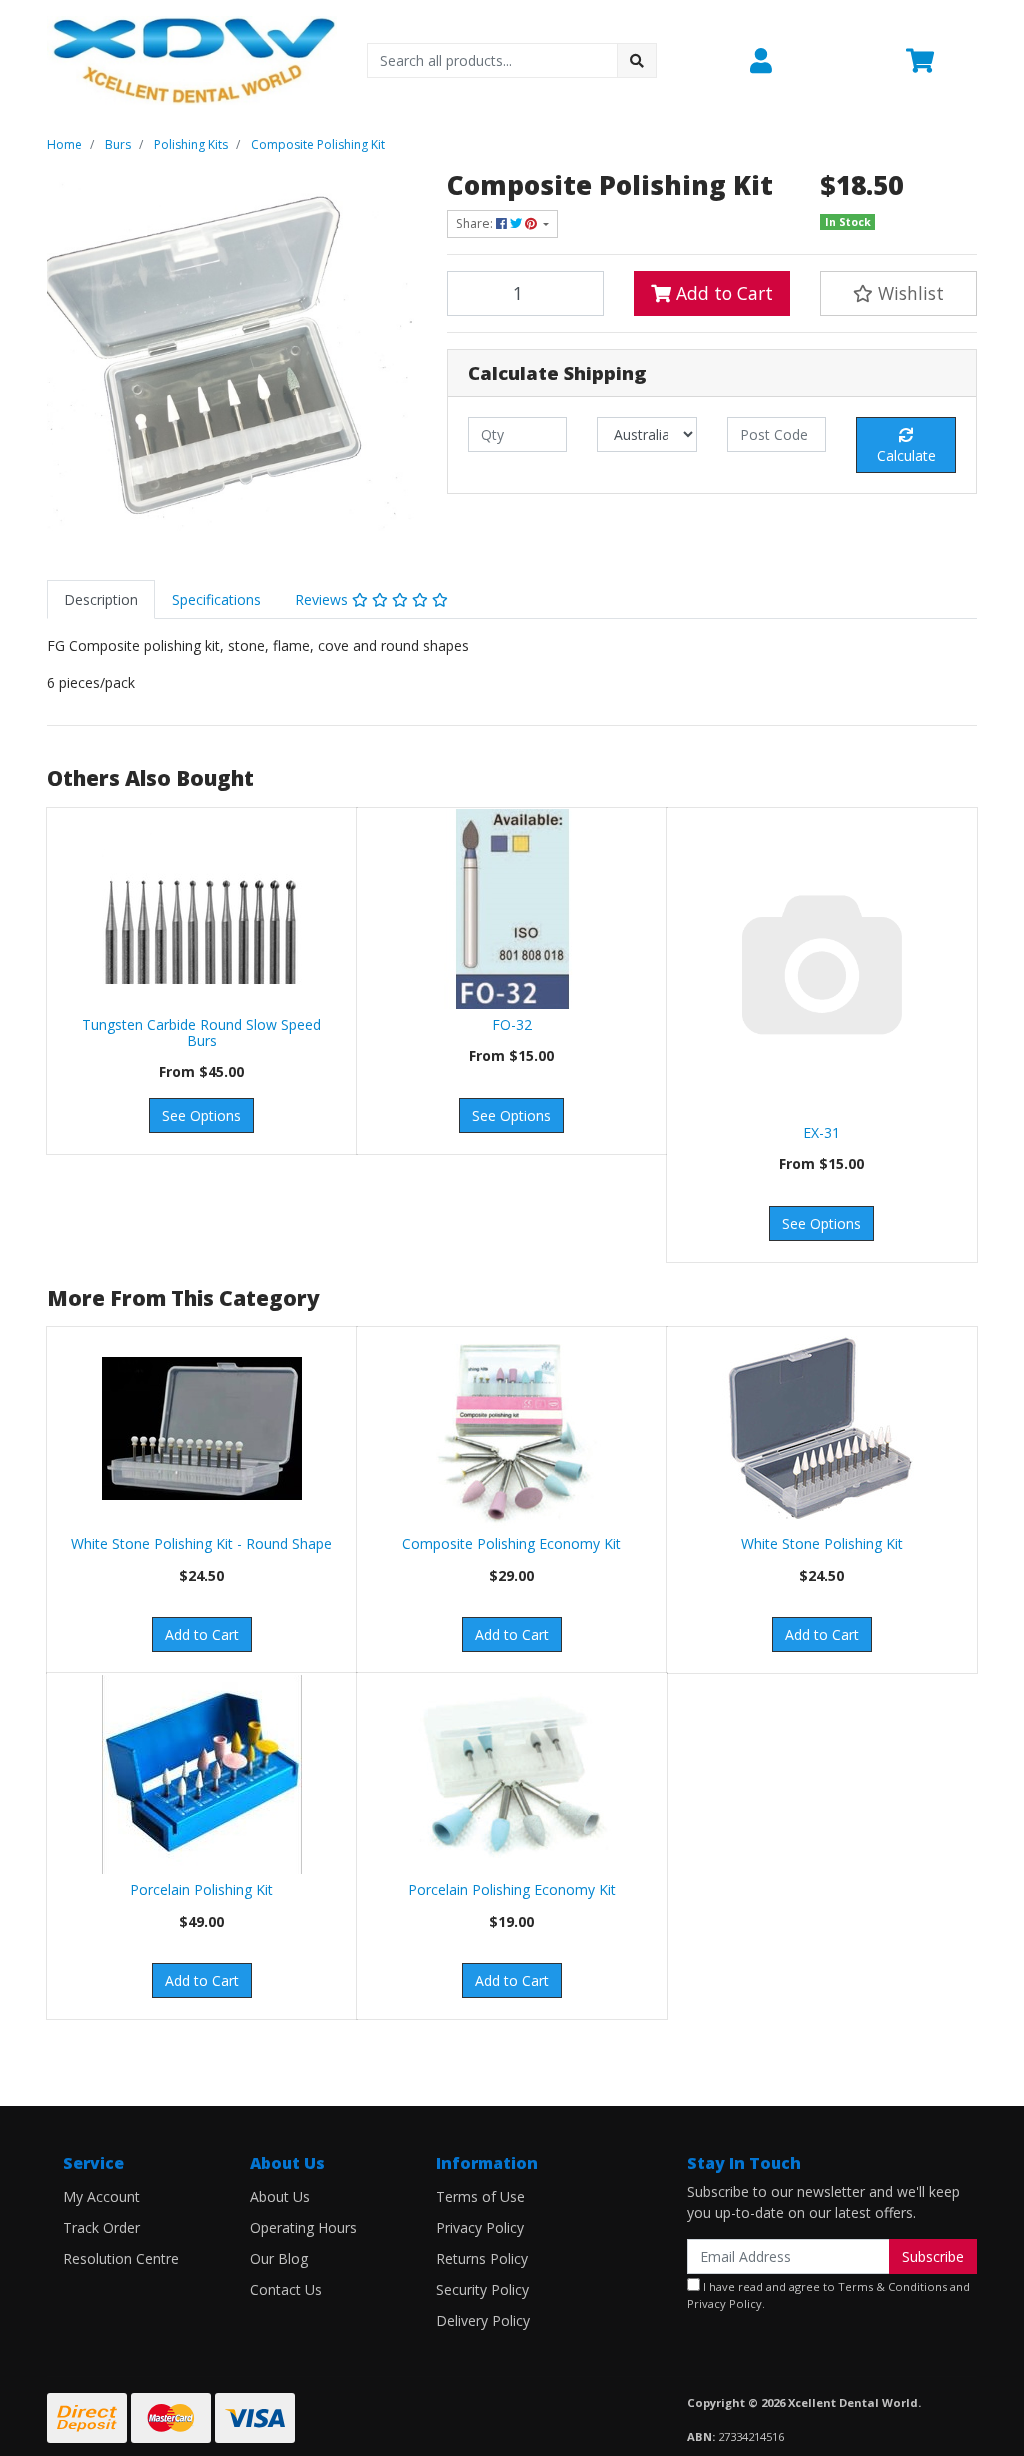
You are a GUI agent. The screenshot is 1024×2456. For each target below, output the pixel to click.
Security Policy (482, 2289)
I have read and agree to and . (828, 2295)
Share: (476, 223)
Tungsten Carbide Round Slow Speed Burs (201, 1033)
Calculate (906, 455)
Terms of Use (480, 2196)
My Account (101, 2196)
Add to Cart (722, 293)
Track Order (101, 2227)
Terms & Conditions (892, 2286)
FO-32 (512, 1024)
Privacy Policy (480, 2227)
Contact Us (286, 2289)
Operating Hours (303, 2227)
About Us (280, 2196)
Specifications (216, 599)
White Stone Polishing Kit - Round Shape (201, 1543)
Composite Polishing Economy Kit (511, 1543)
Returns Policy (482, 2258)
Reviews (323, 599)
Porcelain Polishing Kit (201, 1889)
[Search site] (637, 60)
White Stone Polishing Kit (822, 1543)
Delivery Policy (483, 2320)
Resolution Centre (121, 2258)
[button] (816, 61)
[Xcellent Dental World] (192, 58)
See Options (201, 1115)
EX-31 (821, 1132)
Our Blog (279, 2258)
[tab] (101, 599)
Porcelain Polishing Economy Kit (512, 1889)
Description (101, 599)
